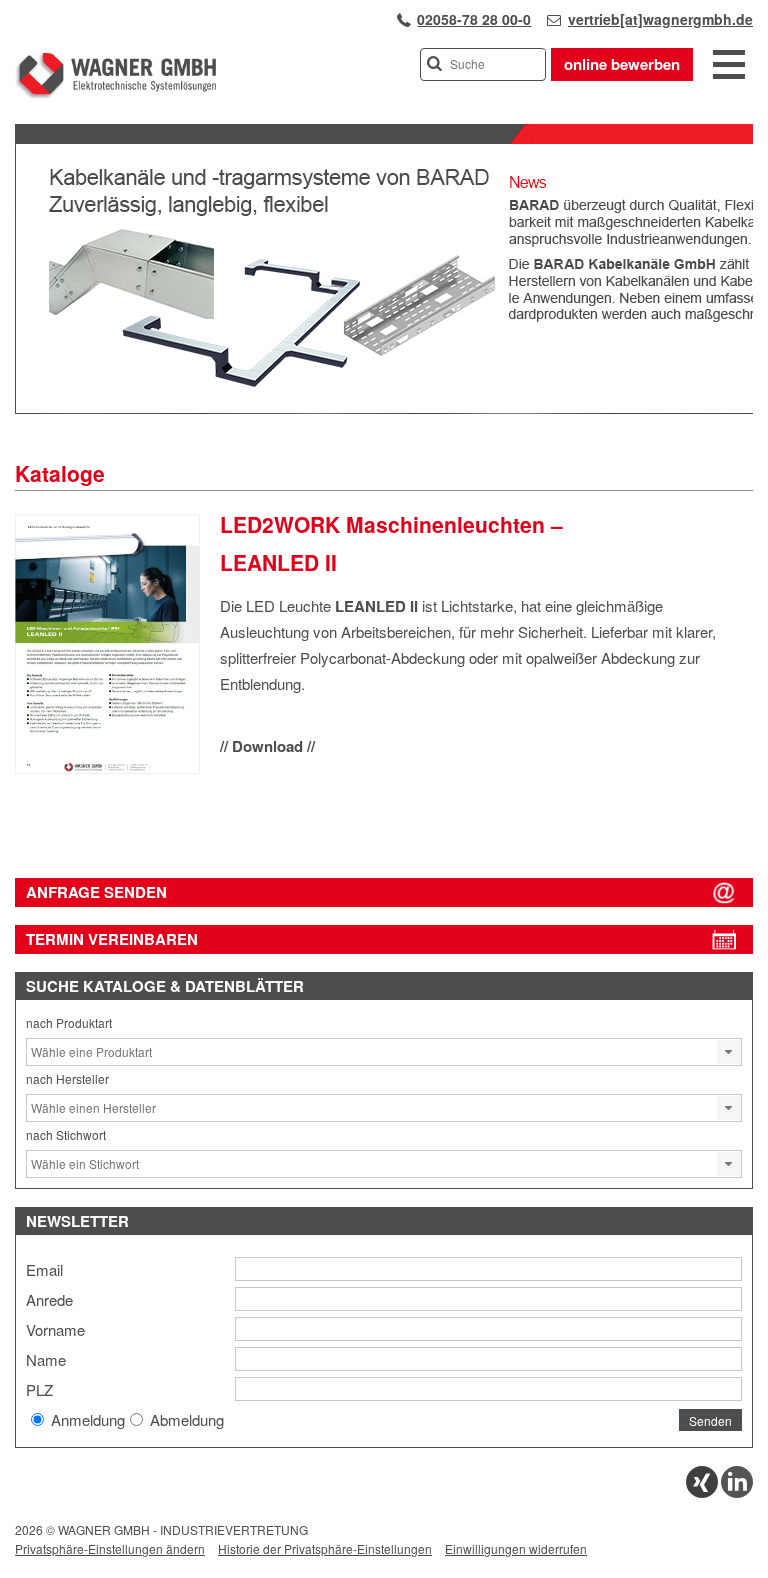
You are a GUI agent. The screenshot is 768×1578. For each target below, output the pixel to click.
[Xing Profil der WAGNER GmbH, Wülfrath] (702, 1492)
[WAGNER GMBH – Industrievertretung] (115, 94)
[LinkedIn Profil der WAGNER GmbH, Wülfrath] (737, 1492)
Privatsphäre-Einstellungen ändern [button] (110, 1548)
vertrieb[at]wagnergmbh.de (660, 19)
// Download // (267, 746)
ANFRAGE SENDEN (96, 892)
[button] (729, 1052)
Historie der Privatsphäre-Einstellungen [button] (325, 1548)
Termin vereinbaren (112, 939)
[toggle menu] (729, 66)
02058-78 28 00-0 (474, 19)
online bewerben (622, 64)
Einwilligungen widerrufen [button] (516, 1548)
